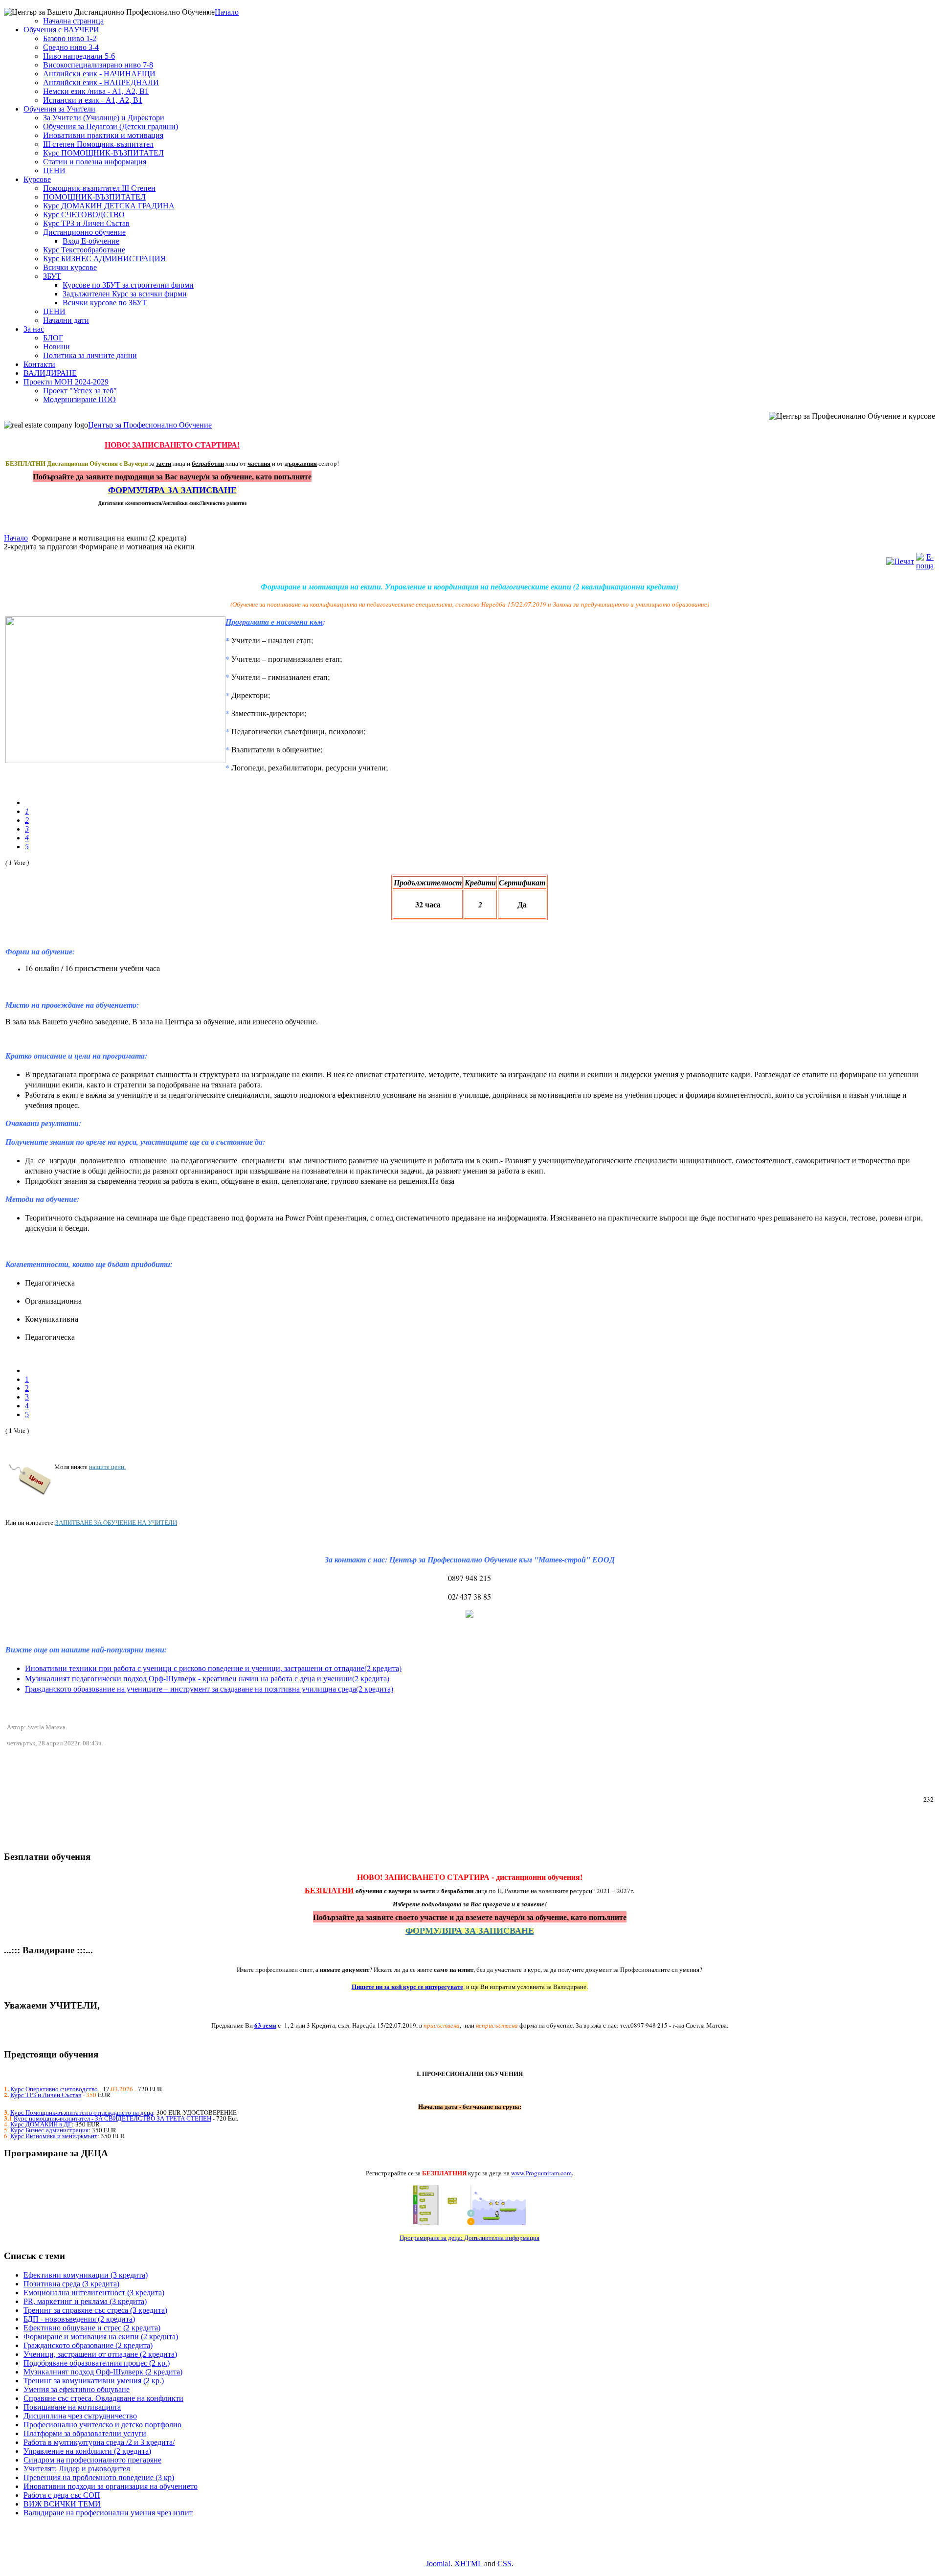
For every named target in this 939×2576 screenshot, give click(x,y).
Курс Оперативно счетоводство (54, 2089)
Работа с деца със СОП (62, 2495)
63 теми (265, 2025)
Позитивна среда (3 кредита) (71, 2284)
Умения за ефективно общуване (77, 2389)
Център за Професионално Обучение (150, 425)
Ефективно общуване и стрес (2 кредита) (92, 2328)
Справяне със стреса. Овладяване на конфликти (103, 2398)
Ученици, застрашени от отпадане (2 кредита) (100, 2354)
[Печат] (900, 561)
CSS (504, 2564)
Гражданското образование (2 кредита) (88, 2345)
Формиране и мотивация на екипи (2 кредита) (101, 2337)
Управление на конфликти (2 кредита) (87, 2451)
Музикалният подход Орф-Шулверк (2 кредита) (103, 2372)
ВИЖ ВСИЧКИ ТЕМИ (62, 2504)
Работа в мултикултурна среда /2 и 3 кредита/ (99, 2442)
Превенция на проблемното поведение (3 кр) (99, 2477)
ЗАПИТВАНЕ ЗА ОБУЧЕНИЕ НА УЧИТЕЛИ (116, 1522)
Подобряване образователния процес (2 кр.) (97, 2363)
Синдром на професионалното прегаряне (92, 2460)
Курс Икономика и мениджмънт (54, 2136)
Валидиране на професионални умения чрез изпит (108, 2513)
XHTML (468, 2564)
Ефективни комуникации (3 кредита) (86, 2275)
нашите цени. (107, 1467)
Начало (16, 538)
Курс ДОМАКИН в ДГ (41, 2124)
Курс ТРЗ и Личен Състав (46, 2095)
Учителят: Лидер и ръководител (77, 2469)
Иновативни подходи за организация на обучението (111, 2486)
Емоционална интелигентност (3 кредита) (94, 2293)
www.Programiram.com (541, 2173)
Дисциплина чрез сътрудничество (80, 2416)
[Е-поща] (925, 566)
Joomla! (438, 2564)
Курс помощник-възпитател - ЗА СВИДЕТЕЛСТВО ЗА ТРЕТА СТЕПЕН (112, 2118)
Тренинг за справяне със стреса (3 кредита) (95, 2310)
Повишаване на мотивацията (72, 2407)
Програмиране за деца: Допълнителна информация (469, 2237)
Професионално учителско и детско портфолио (102, 2425)
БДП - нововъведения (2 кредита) (79, 2319)
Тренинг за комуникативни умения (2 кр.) (94, 2381)
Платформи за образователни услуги (85, 2433)
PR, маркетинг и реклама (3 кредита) (85, 2301)
